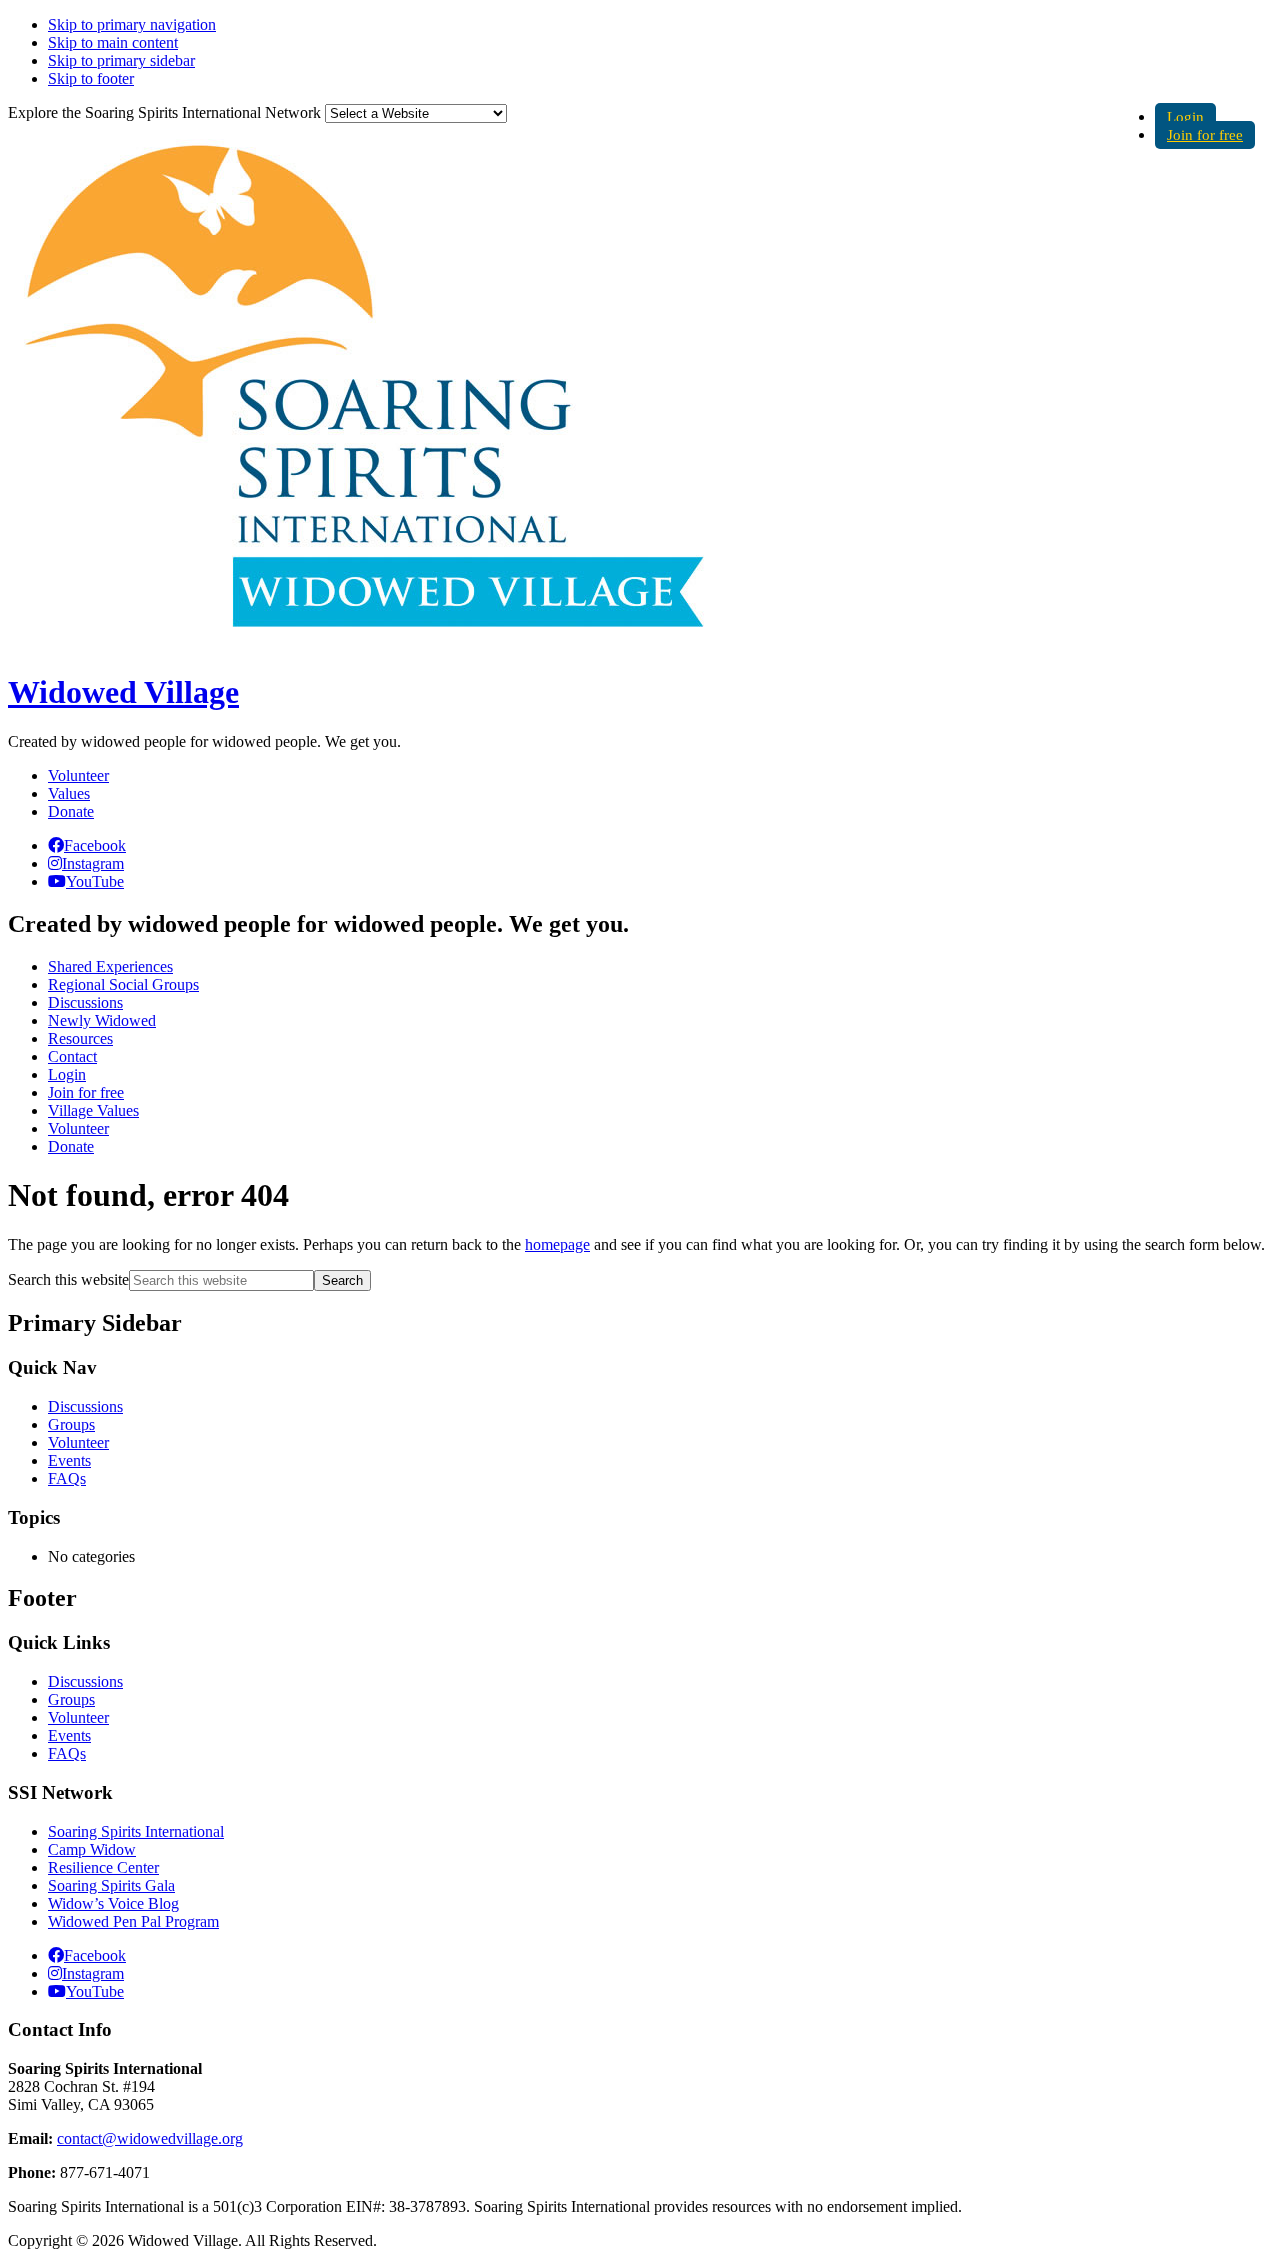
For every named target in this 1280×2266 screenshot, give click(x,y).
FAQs (67, 1478)
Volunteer (78, 775)
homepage (557, 1244)
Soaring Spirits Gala (111, 1885)
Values (69, 793)
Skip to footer (91, 78)
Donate (71, 811)
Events (69, 1460)
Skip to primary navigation (132, 24)
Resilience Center (103, 1867)
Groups (71, 1424)
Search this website (68, 1279)
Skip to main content (113, 42)
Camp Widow (92, 1849)
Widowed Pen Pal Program (133, 1921)
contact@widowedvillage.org (150, 2138)
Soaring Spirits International (136, 1831)
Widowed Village (123, 692)
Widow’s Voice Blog (113, 1903)
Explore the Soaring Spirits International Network (164, 112)
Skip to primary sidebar (121, 60)
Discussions (85, 1406)
